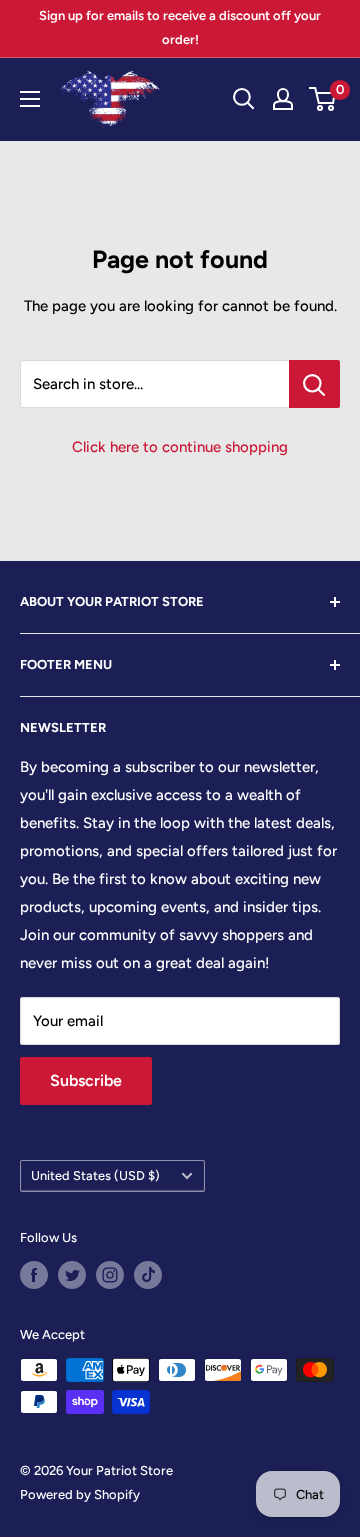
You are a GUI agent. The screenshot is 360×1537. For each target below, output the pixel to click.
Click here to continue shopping (180, 447)
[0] (323, 99)
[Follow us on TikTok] (148, 1275)
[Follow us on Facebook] (34, 1275)
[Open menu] (30, 99)
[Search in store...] (314, 384)
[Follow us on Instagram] (110, 1275)
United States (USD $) (95, 1175)
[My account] (283, 99)
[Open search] (244, 99)
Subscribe (86, 1080)
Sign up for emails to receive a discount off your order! (180, 27)
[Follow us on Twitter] (72, 1275)
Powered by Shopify (80, 1494)
